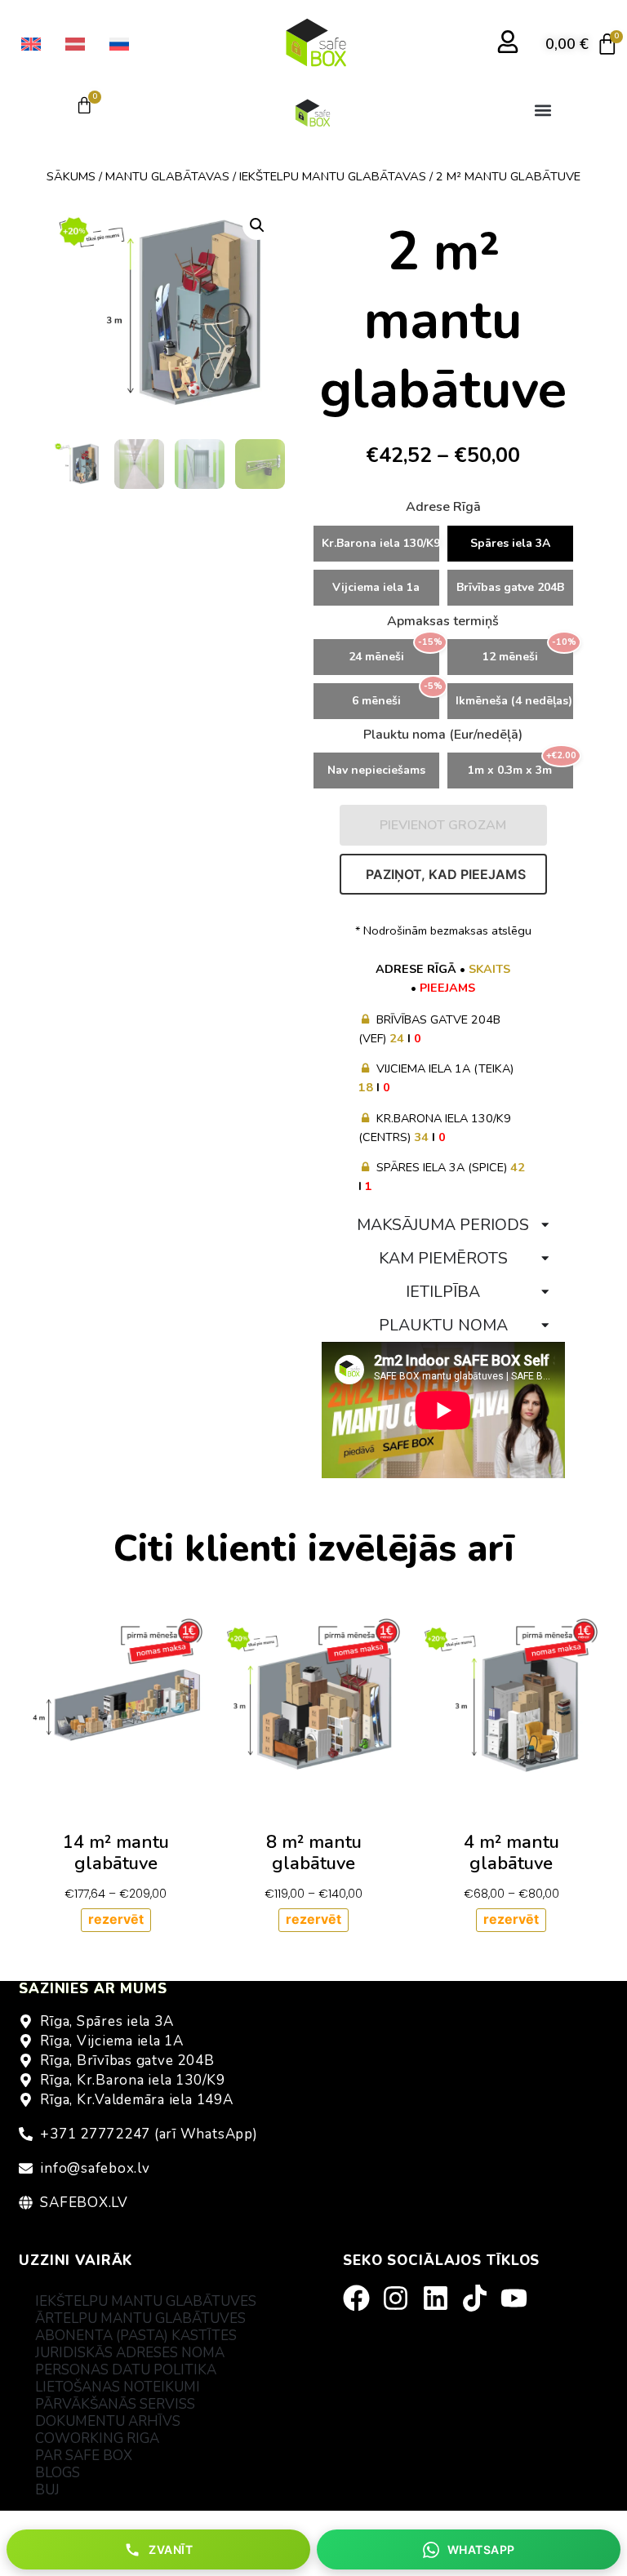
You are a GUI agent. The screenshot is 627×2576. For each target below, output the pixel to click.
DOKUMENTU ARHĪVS (108, 2421)
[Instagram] (401, 2298)
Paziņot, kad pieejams (446, 874)
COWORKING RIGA (97, 2438)
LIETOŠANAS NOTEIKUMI (118, 2387)
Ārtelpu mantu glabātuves (140, 2318)
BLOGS (58, 2473)
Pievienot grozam (443, 825)
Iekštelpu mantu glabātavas (333, 176)
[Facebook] (362, 2298)
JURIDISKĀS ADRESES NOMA (130, 2353)
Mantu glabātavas (167, 176)
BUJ (47, 2490)
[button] (543, 110)
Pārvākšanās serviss (115, 2404)
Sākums (71, 176)
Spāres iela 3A (510, 543)
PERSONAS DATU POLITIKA (126, 2370)
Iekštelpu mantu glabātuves (146, 2301)
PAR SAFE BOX (84, 2456)
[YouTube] (519, 2298)
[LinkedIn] (441, 2298)
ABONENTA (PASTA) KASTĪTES (136, 2336)
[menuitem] (31, 44)
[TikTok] (480, 2298)
